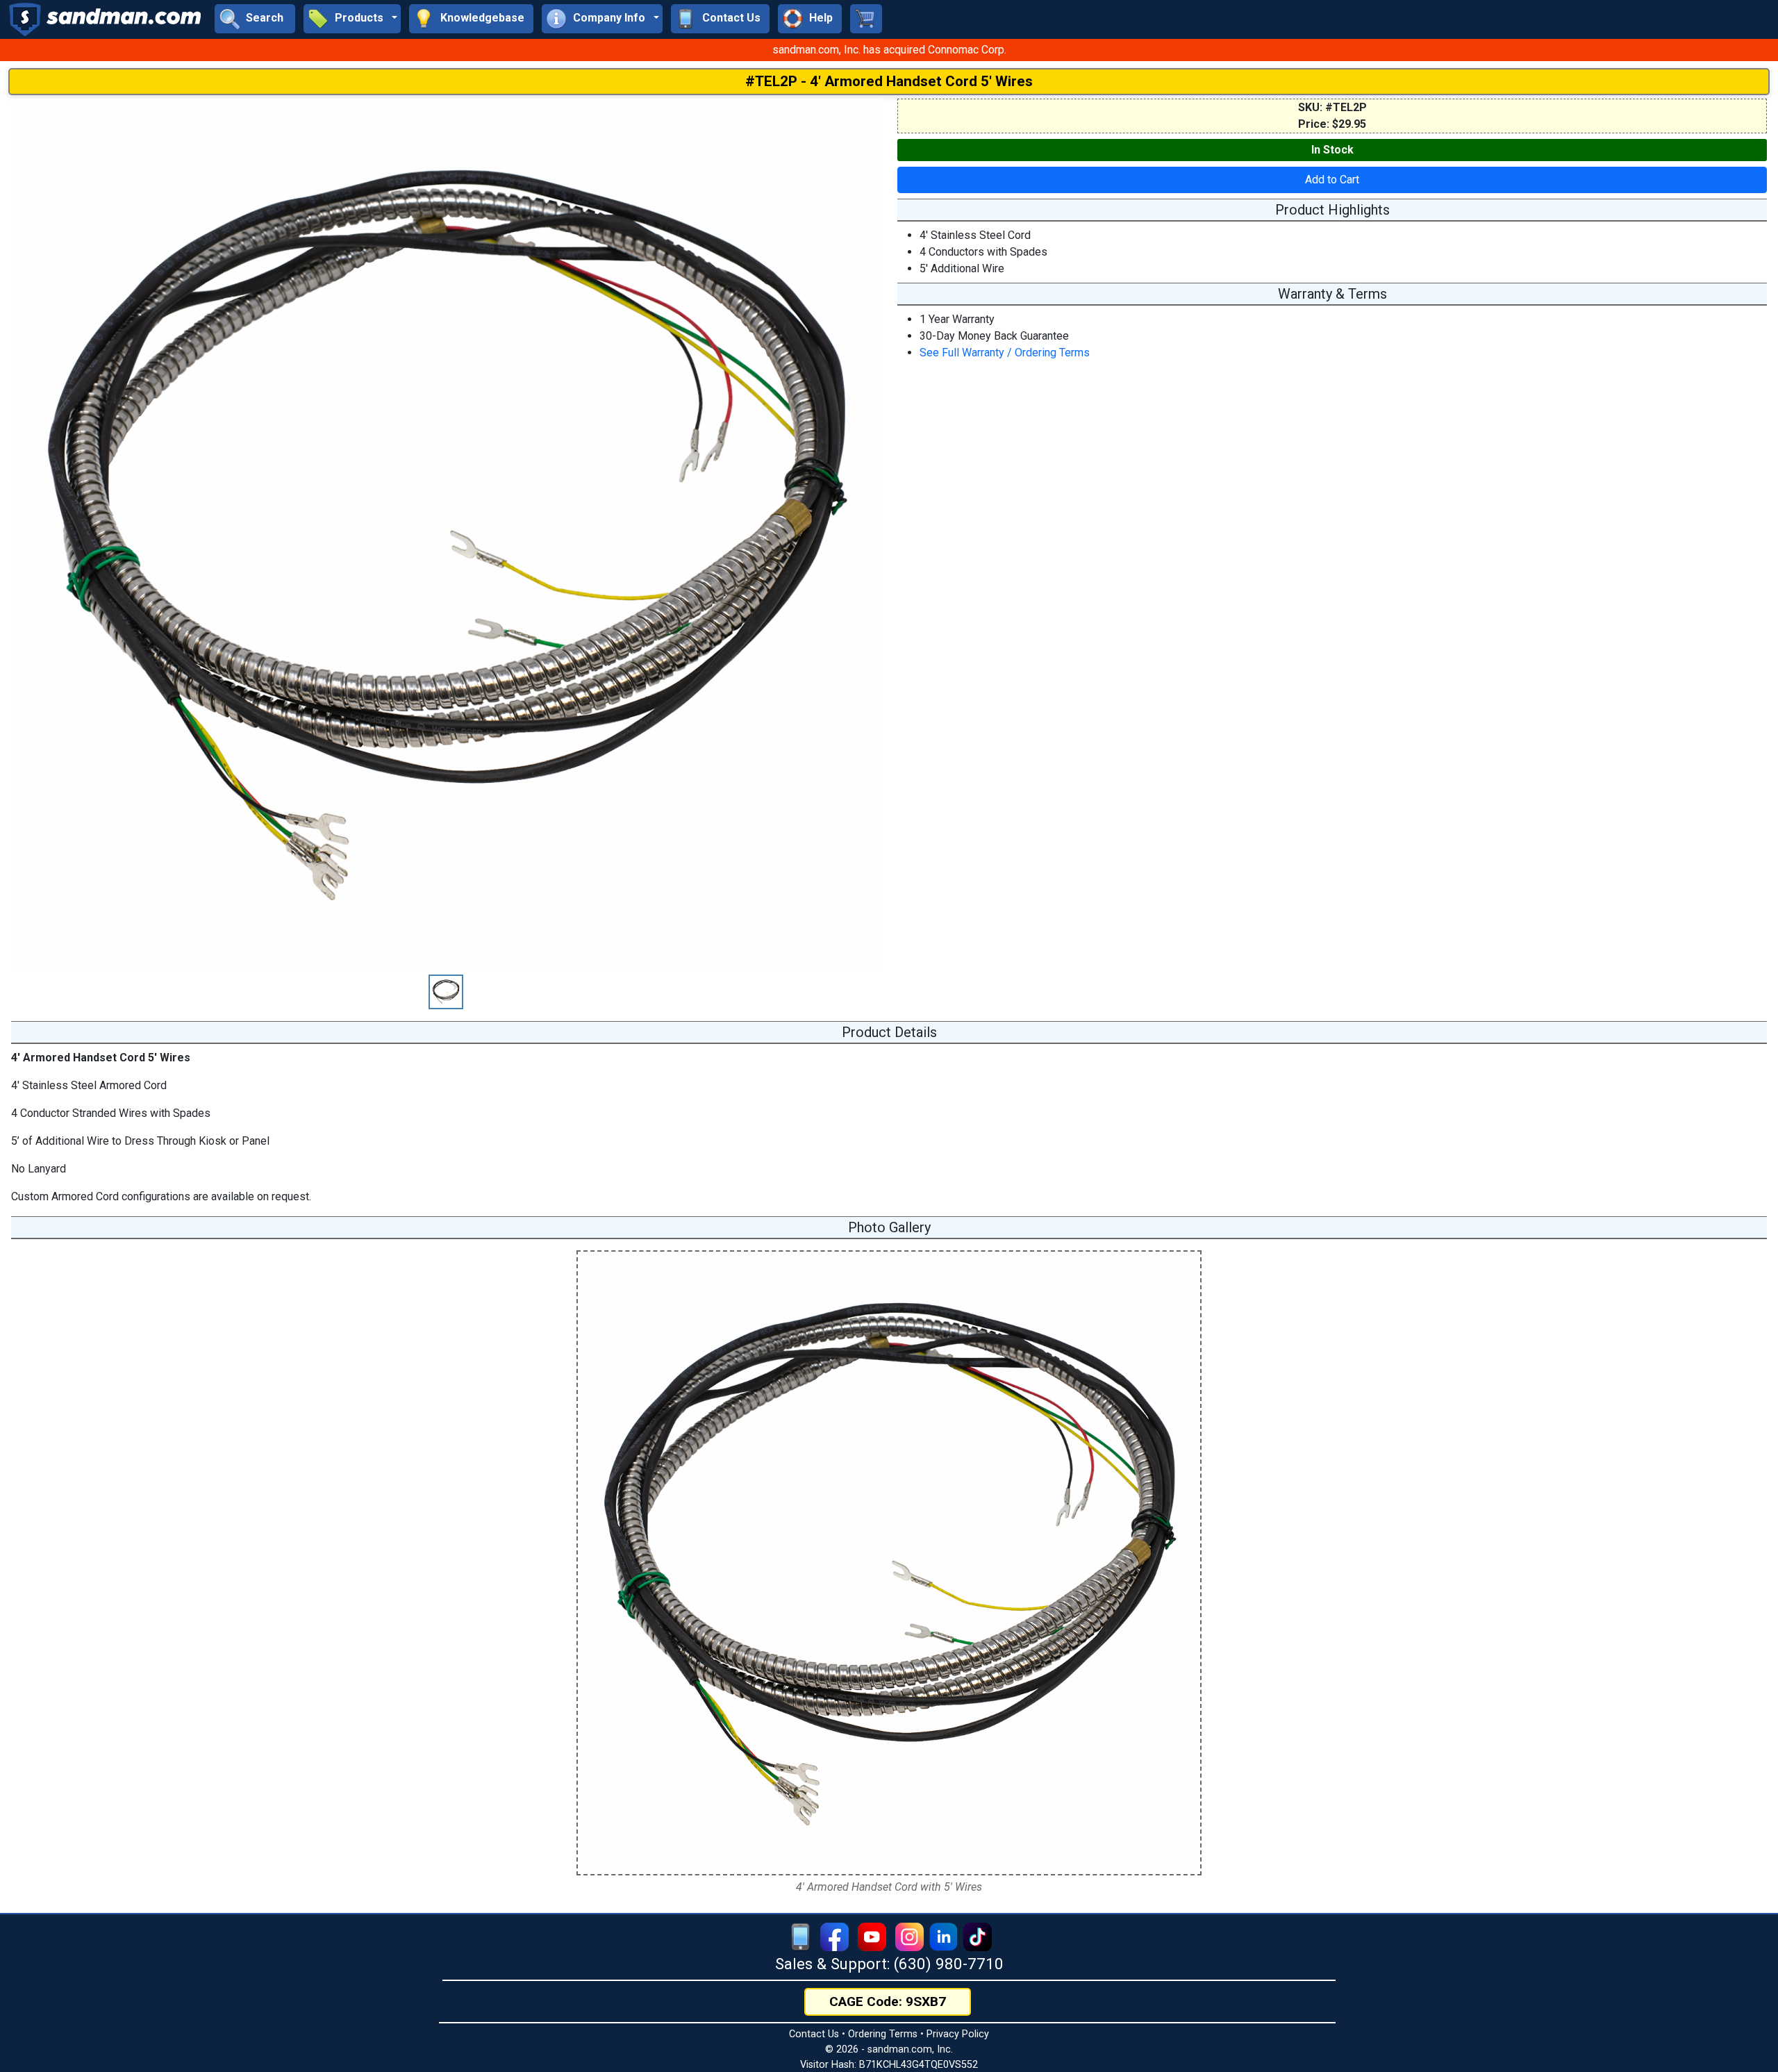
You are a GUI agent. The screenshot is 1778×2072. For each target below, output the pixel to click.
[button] (352, 19)
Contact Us (814, 2034)
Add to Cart (1332, 180)
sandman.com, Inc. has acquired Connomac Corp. (889, 50)
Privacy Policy (958, 2034)
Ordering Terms (883, 2034)
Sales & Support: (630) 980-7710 (889, 1964)
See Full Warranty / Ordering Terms (1005, 353)
